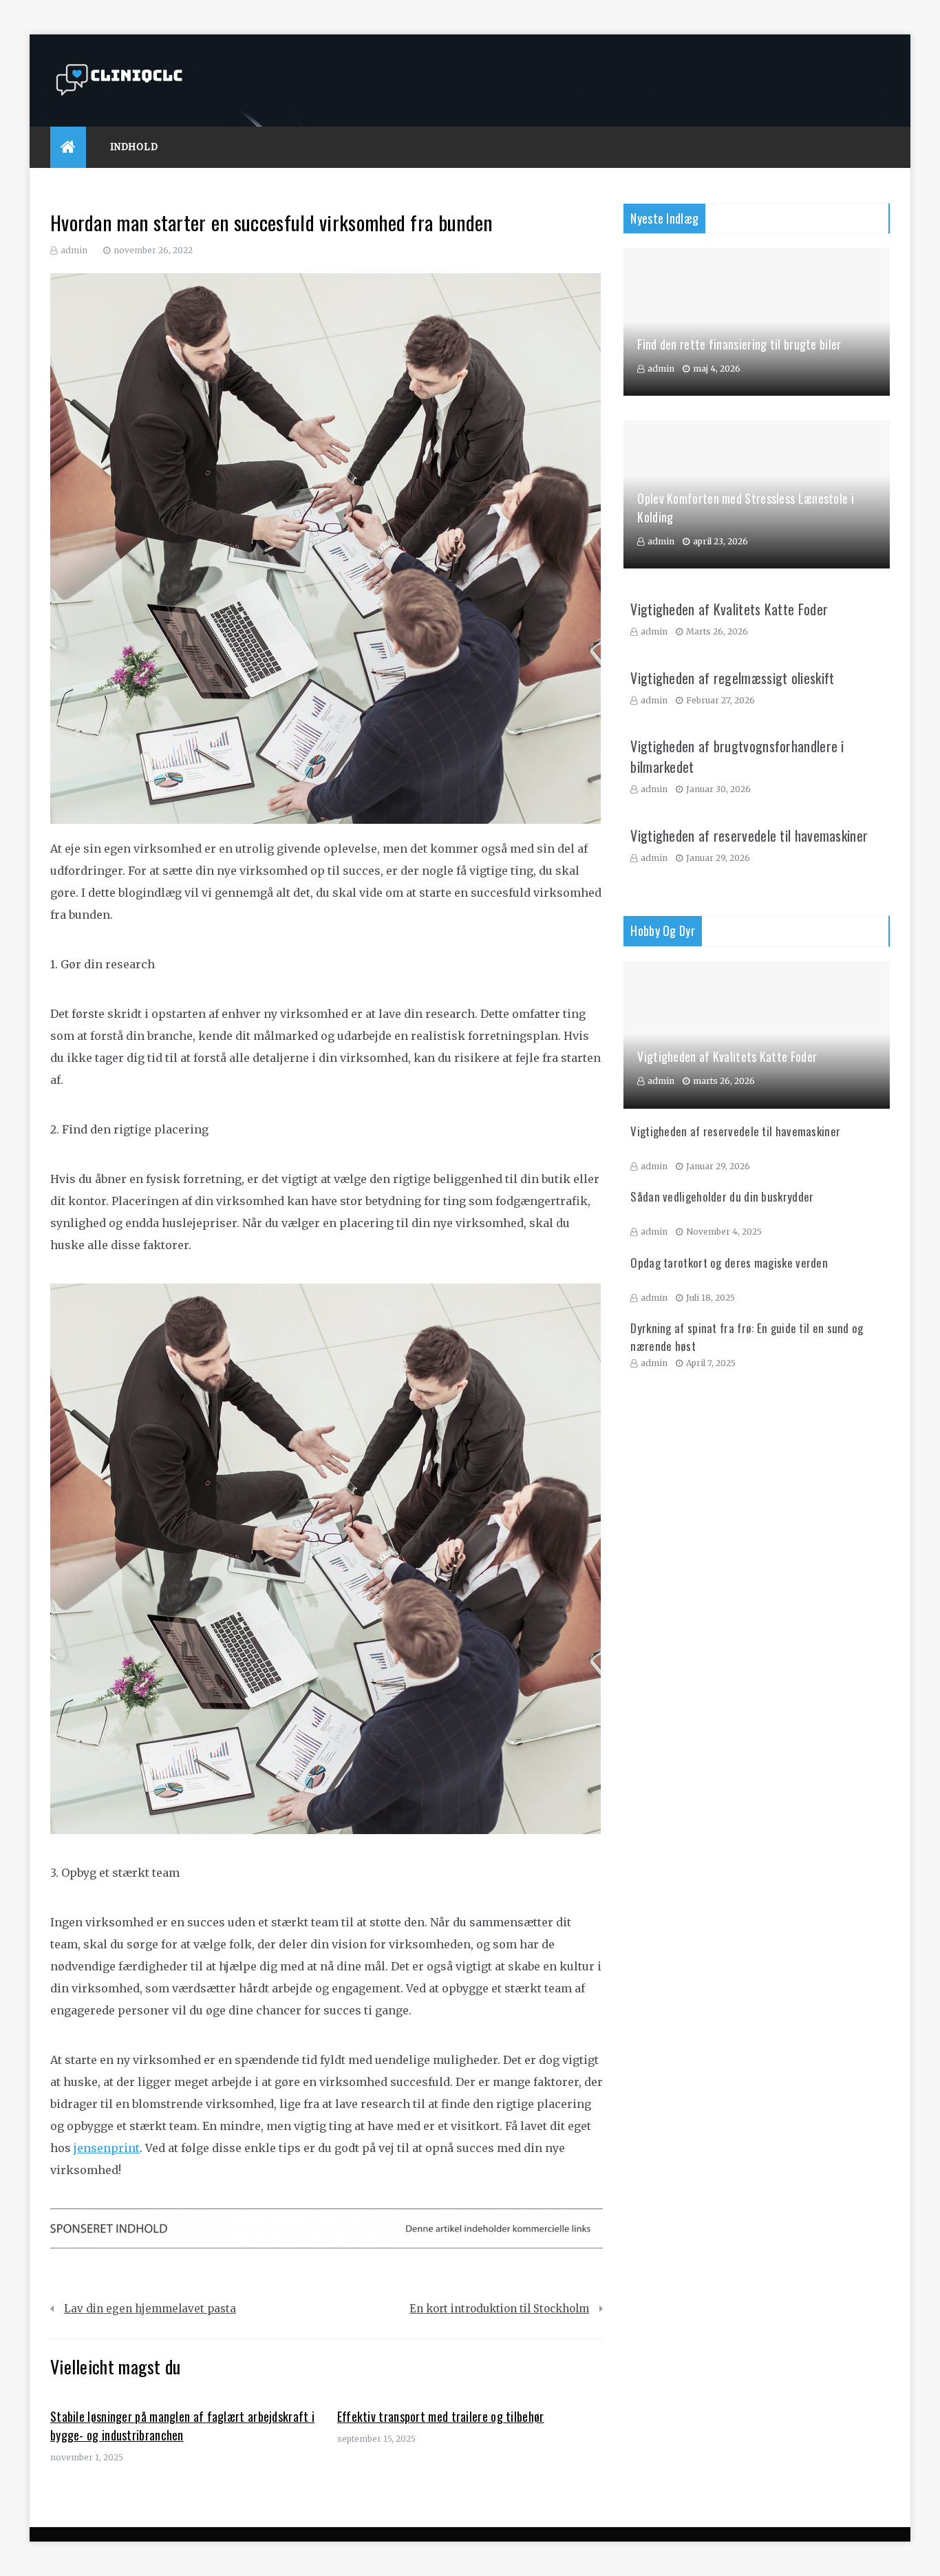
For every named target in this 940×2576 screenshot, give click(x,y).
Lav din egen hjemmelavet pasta (150, 2309)
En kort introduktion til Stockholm (499, 2309)
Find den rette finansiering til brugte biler (739, 344)
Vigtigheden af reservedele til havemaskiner (749, 835)
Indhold (134, 147)
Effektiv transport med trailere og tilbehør (441, 2416)
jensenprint (107, 2148)
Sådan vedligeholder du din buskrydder (722, 1196)
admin (74, 250)
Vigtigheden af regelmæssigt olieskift (732, 678)
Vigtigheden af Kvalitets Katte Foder (729, 609)
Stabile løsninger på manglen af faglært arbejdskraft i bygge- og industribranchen (182, 2426)
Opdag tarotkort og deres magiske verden (729, 1263)
